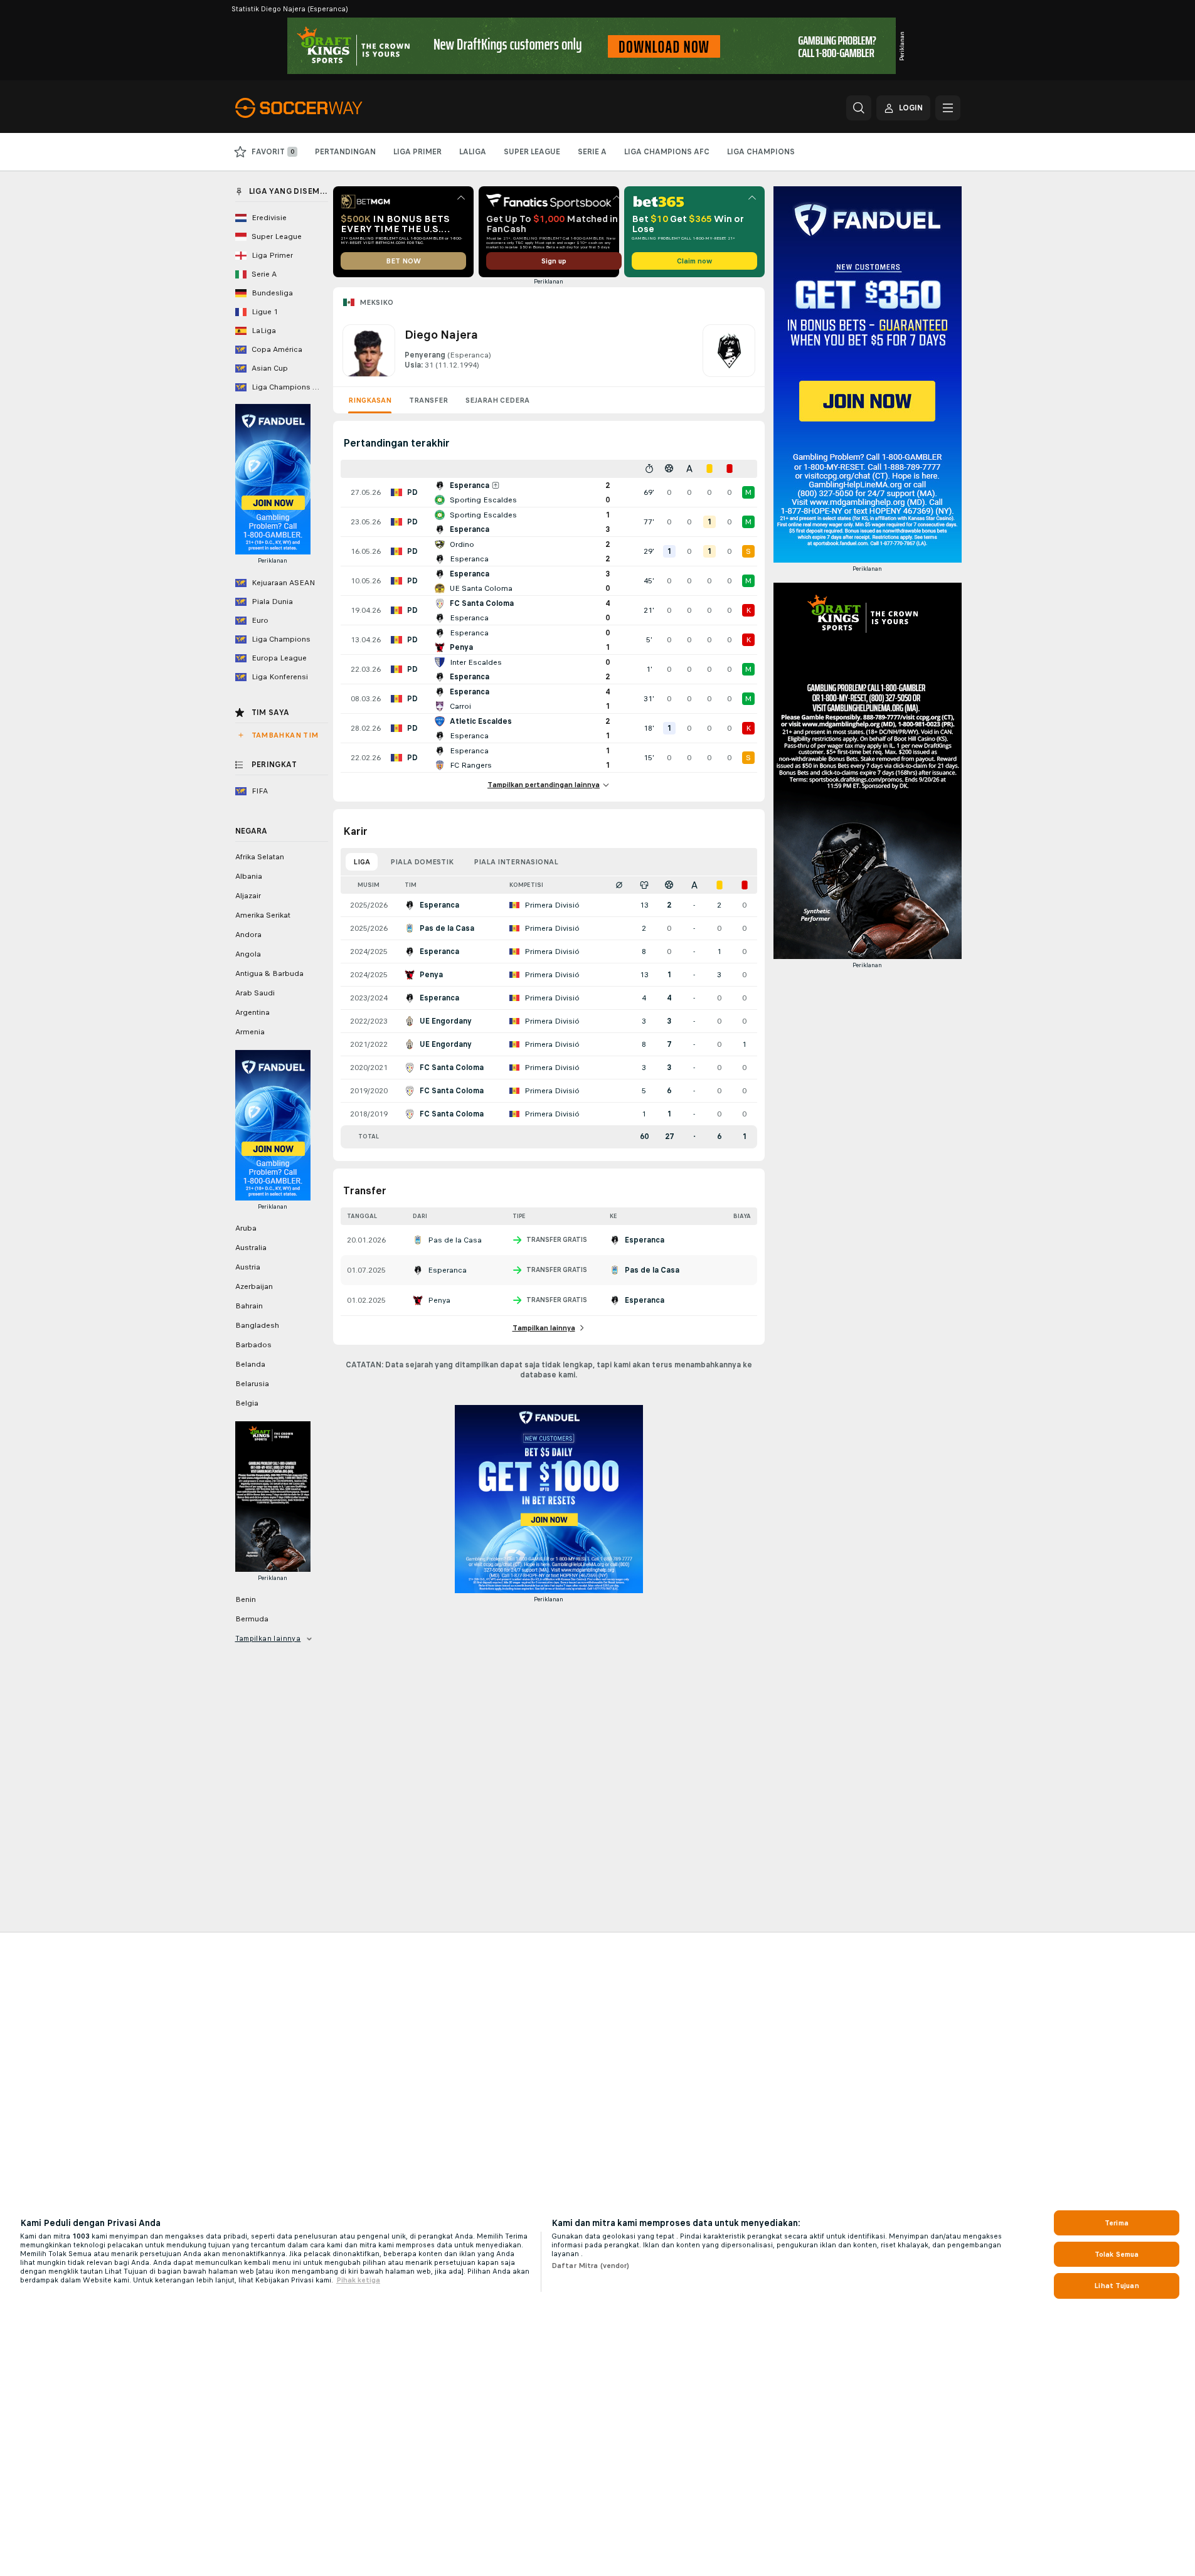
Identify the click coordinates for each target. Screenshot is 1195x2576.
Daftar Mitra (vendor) (591, 2266)
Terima (1117, 2223)
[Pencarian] (859, 108)
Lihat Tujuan (1116, 2286)
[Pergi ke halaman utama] (321, 108)
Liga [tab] (362, 862)
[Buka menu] (948, 108)
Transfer (428, 400)
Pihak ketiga (358, 2280)
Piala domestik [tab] (422, 862)
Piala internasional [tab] (516, 862)
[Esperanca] (729, 351)
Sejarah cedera (497, 400)
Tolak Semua (1117, 2254)
